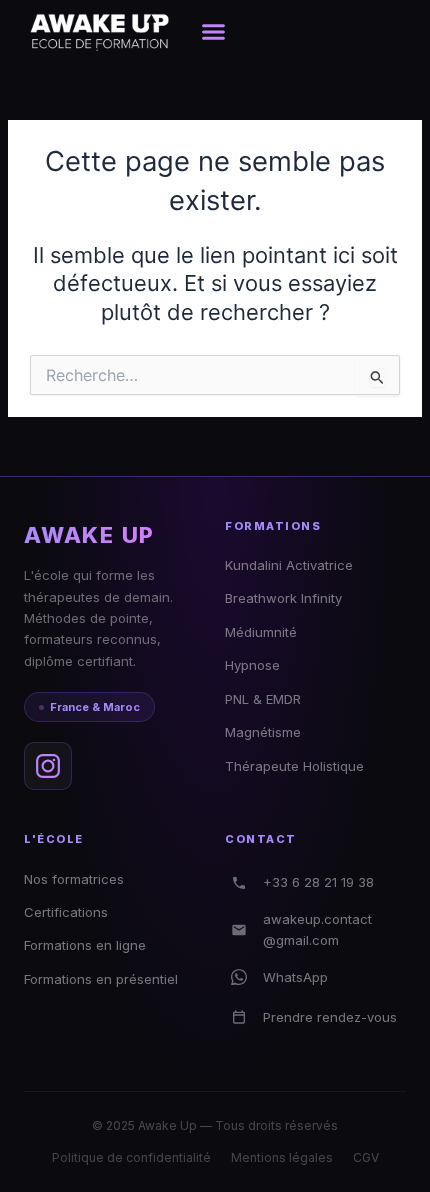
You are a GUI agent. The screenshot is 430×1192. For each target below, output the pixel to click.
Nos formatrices (74, 879)
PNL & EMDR (263, 699)
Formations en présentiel (101, 979)
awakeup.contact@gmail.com (317, 929)
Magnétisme (263, 732)
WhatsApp (295, 977)
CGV (366, 1157)
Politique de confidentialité (131, 1157)
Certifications (66, 912)
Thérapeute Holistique (294, 766)
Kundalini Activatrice (289, 565)
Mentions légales (282, 1157)
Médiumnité (261, 632)
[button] (214, 31)
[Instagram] (48, 766)
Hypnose (252, 665)
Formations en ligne (85, 945)
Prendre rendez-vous (330, 1017)
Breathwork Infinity (283, 598)
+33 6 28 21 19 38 (318, 882)
